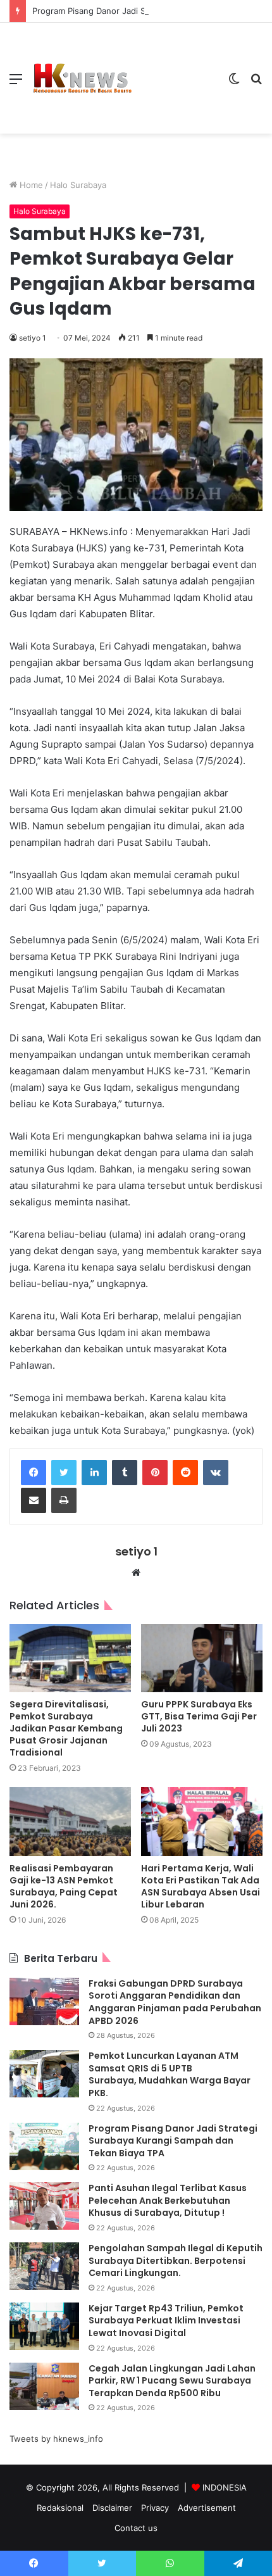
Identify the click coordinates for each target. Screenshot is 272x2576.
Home (30, 185)
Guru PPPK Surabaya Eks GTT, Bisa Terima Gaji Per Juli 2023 (199, 1716)
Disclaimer (112, 2508)
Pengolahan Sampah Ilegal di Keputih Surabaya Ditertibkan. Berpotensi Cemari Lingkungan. (176, 2260)
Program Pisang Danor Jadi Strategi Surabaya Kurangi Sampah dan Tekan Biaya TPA (173, 2141)
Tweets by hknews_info (56, 2439)
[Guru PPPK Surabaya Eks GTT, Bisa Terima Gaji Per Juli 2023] (202, 1658)
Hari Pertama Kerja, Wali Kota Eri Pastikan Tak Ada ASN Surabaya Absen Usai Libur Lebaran (201, 1886)
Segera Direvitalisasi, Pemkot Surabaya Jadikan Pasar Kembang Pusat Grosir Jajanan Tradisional (66, 1728)
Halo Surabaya (78, 185)
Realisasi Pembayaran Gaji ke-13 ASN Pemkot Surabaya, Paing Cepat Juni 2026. (64, 1886)
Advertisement (207, 2508)
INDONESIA (225, 2487)
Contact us (136, 2528)
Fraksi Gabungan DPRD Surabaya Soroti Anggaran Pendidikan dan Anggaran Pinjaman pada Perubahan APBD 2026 (175, 2002)
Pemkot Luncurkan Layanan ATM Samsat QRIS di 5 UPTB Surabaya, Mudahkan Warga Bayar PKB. (170, 2074)
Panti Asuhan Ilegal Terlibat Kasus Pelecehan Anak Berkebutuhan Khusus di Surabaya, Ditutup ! (168, 2200)
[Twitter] (64, 1473)
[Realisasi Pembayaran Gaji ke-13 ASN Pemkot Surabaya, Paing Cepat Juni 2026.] (70, 1821)
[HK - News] (82, 79)
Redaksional (60, 2508)
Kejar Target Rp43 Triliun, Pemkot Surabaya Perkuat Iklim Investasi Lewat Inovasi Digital (166, 2321)
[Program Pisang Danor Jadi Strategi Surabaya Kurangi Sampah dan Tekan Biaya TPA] (44, 2146)
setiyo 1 (33, 338)
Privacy (155, 2508)
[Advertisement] (176, 69)
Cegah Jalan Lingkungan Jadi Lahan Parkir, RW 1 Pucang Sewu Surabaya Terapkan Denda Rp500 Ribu (172, 2381)
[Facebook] (34, 1473)
